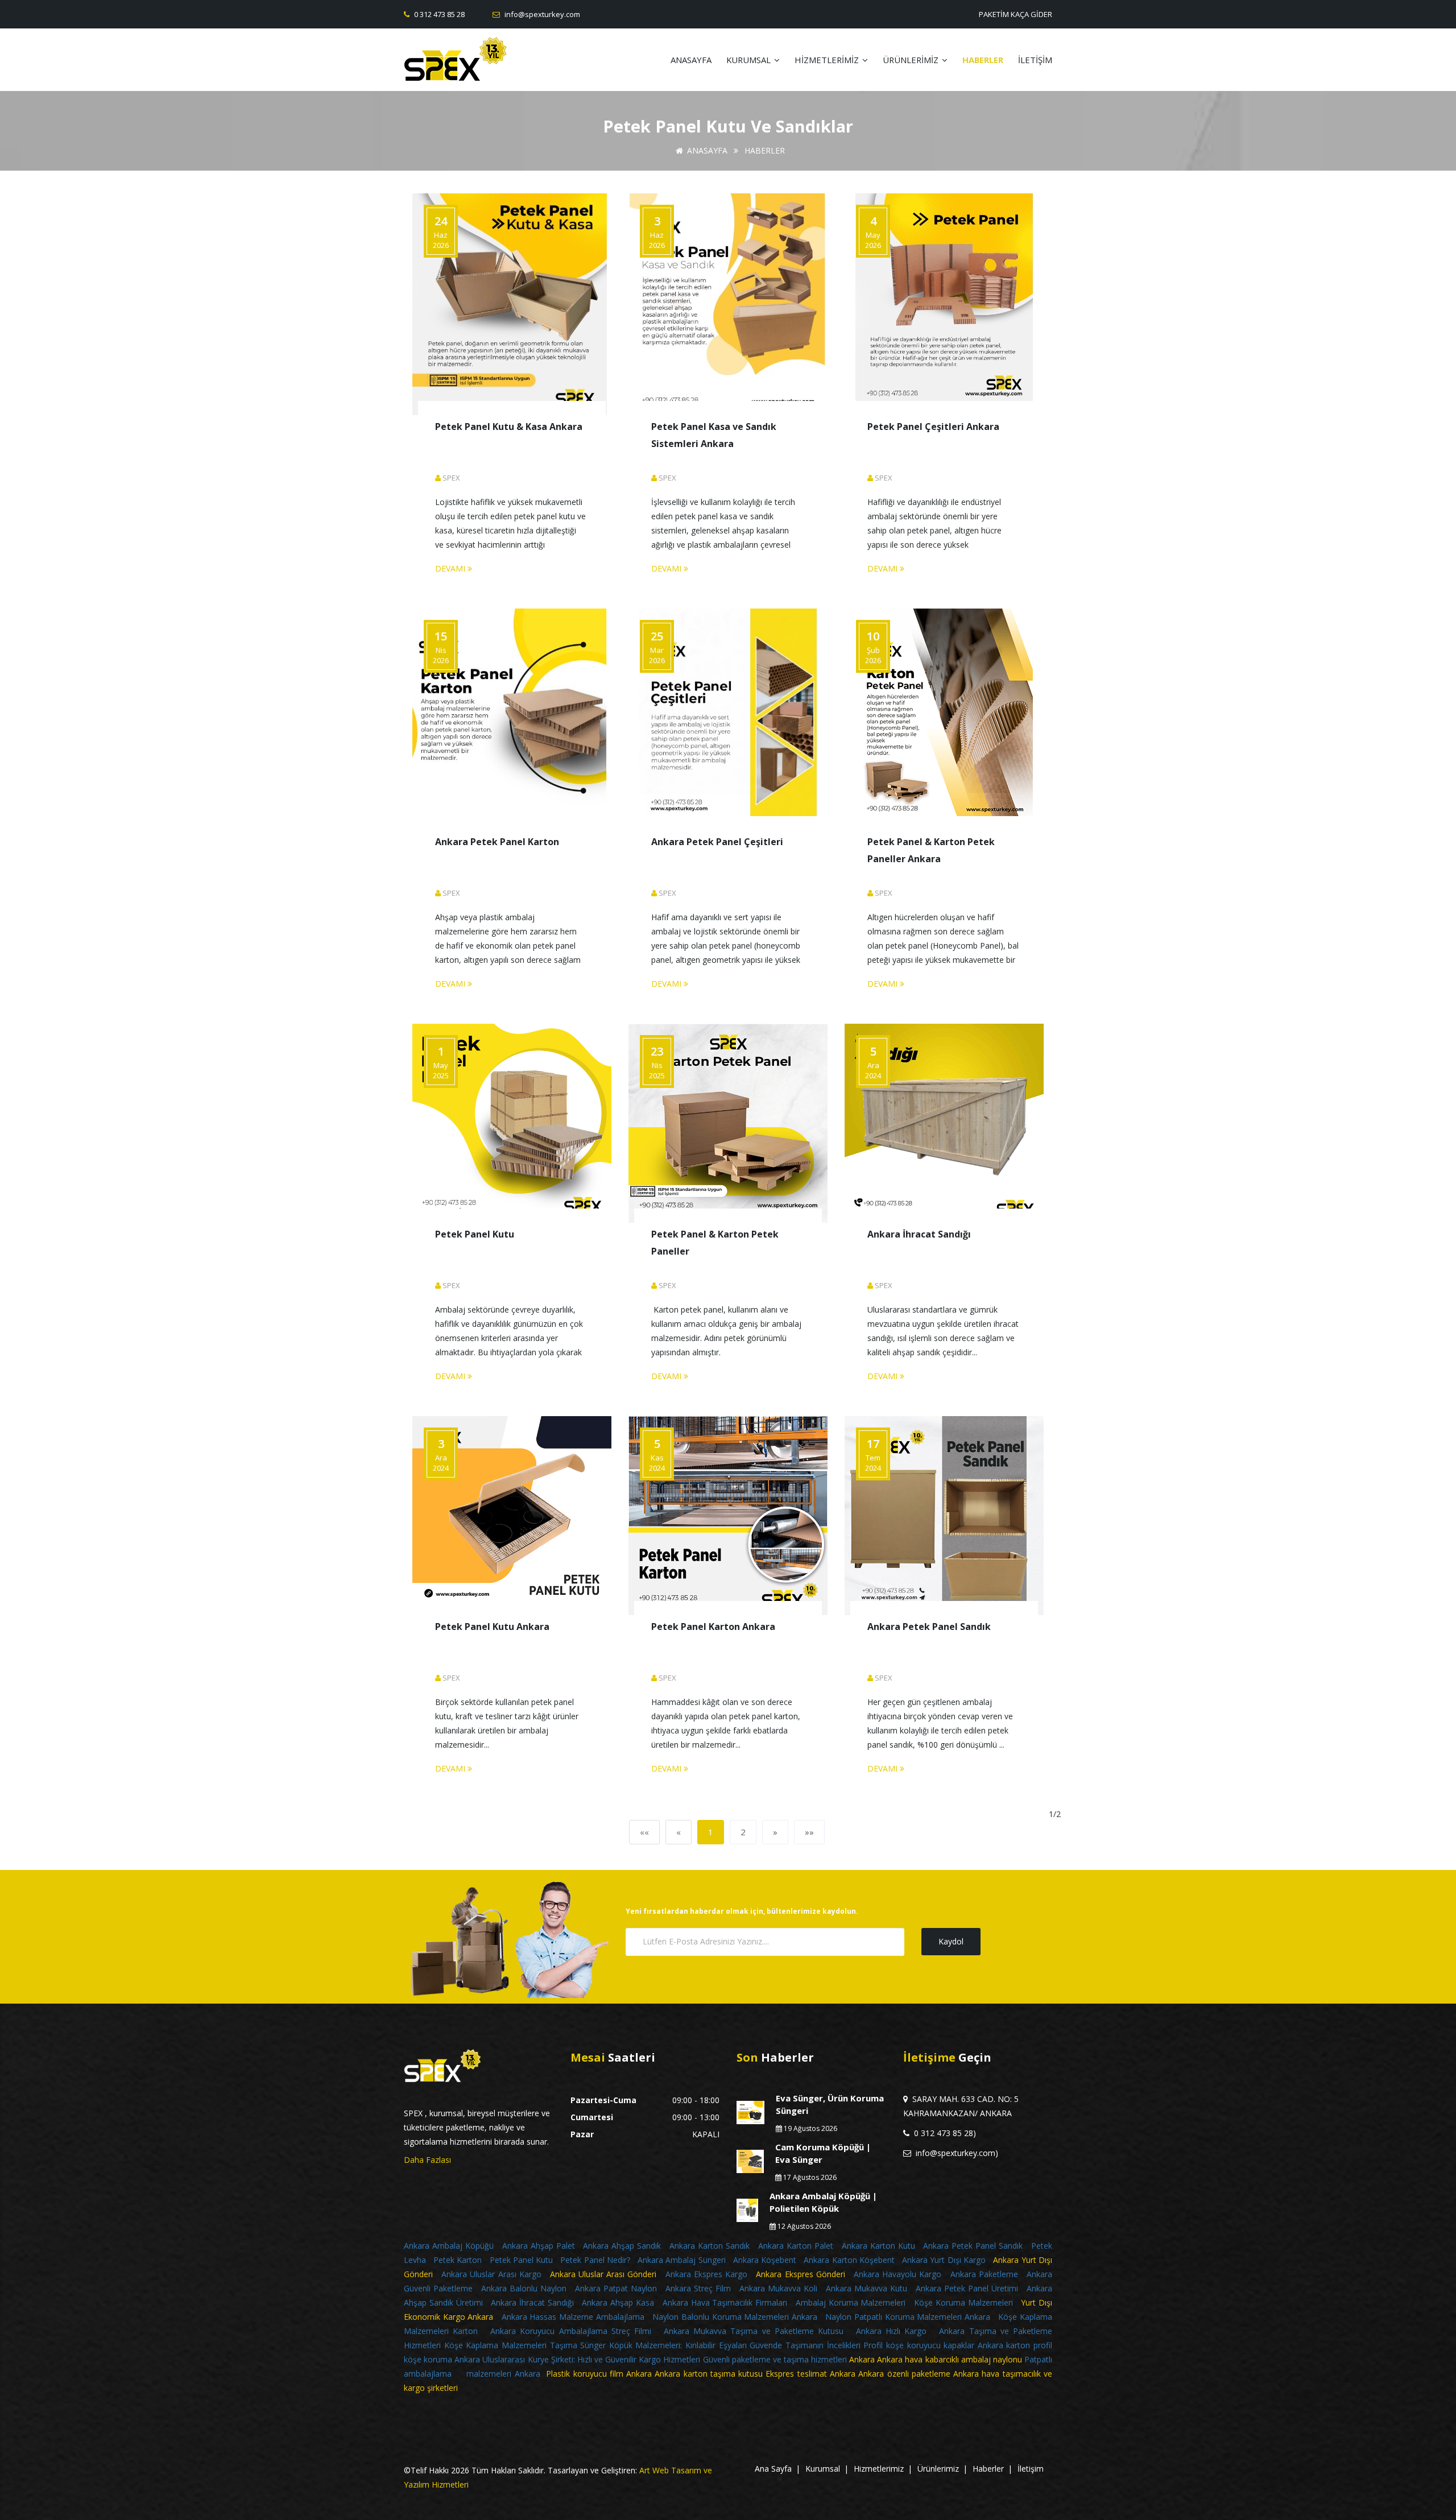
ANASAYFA (691, 60)
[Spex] (482, 60)
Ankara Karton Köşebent (849, 2260)
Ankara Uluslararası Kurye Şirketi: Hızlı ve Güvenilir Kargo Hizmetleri (577, 2359)
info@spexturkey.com (541, 14)
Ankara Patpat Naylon (616, 2288)
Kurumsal (823, 2469)
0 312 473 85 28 (439, 14)
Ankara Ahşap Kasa (618, 2302)
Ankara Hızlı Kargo (892, 2331)
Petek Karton (458, 2260)
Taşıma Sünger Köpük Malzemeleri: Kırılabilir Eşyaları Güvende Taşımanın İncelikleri (705, 2345)
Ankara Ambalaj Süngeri (683, 2260)
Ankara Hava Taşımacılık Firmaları (725, 2302)
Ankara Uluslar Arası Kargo (491, 2274)
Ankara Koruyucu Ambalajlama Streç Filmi (571, 2331)
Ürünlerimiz (938, 2469)
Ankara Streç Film (698, 2288)
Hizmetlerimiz (879, 2469)
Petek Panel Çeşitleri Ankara (933, 427)
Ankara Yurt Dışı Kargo (944, 2260)
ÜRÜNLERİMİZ (912, 60)
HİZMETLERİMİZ (828, 60)
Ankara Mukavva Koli (778, 2288)
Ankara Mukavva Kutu (866, 2288)
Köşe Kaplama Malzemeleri (495, 2345)
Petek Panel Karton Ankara (713, 1627)
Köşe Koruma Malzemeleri (963, 2302)
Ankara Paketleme (984, 2274)
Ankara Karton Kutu (878, 2246)
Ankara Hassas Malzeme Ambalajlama (573, 2317)
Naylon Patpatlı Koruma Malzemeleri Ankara (908, 2317)
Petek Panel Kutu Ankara (492, 1627)
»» (809, 1832)
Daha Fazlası (427, 2160)
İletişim (1031, 2469)
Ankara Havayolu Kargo (897, 2274)
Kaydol (951, 1941)
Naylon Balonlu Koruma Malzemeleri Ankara (736, 2317)
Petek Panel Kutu (475, 1234)
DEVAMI (451, 568)
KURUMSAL (750, 60)
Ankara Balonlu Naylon (524, 2288)
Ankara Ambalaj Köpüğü (449, 2246)
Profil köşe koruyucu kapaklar (919, 2345)
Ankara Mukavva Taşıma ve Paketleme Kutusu (754, 2331)
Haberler (988, 2469)
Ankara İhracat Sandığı (919, 1234)
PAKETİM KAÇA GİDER (1016, 14)
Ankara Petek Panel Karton (497, 842)
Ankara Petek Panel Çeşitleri (717, 842)
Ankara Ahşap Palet (539, 2246)
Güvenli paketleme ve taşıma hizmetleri (776, 2359)
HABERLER (983, 60)
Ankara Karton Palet (796, 2246)
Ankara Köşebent (765, 2260)
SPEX (451, 478)
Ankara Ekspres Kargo (706, 2274)
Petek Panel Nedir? (595, 2260)
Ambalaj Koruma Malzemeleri (851, 2302)
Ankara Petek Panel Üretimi (967, 2288)
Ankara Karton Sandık (710, 2246)
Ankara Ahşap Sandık (622, 2246)
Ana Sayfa (773, 2469)
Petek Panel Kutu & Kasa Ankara (509, 427)
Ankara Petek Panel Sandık (929, 1627)
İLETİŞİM (1035, 60)
